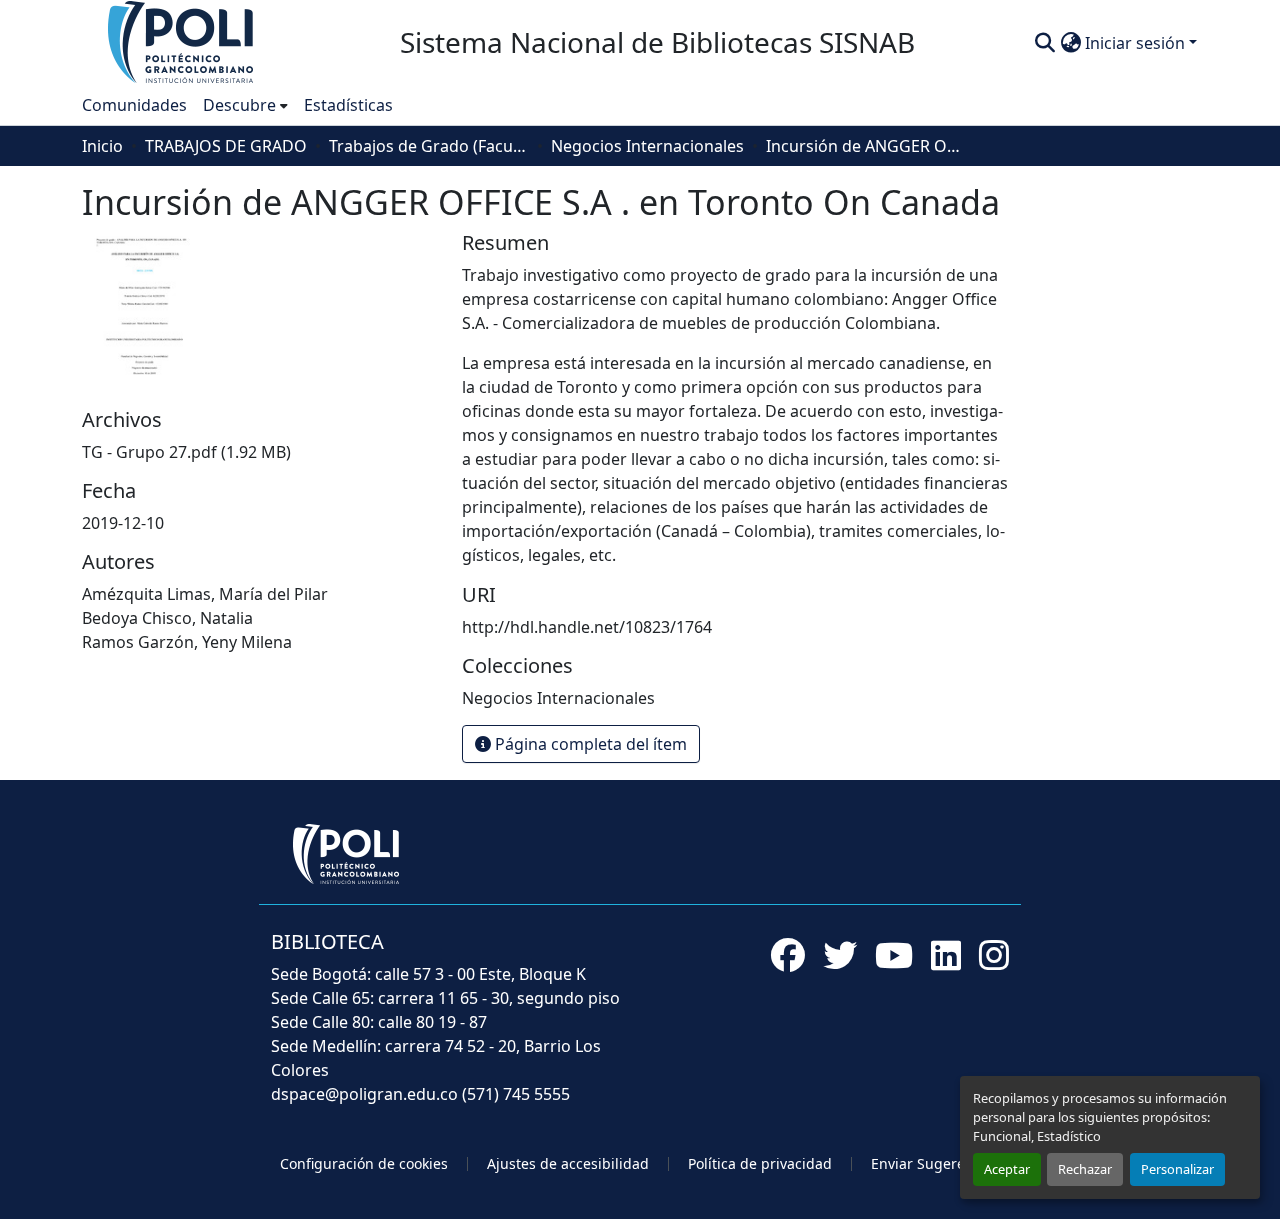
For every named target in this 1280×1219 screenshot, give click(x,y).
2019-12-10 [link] (123, 523)
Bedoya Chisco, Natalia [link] (167, 618)
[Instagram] (994, 955)
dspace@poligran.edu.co (364, 1094)
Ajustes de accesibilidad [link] (568, 1163)
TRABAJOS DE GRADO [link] (226, 146)
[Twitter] (840, 955)
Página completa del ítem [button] (589, 744)
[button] (182, 41)
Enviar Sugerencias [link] (935, 1163)
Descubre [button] (239, 105)
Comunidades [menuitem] (134, 105)
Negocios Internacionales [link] (647, 146)
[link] (260, 452)
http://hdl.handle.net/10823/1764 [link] (587, 627)
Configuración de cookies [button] (364, 1163)
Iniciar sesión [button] (1137, 43)
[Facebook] (788, 955)
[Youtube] (894, 955)
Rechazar (1085, 1169)
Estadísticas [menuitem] (348, 105)
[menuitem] (245, 105)
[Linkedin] (946, 955)
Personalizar (1177, 1169)
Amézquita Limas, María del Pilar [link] (205, 594)
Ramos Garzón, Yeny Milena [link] (187, 642)
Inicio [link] (102, 146)
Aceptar (1007, 1169)
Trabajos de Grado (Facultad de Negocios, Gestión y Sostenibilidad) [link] (429, 146)
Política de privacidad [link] (760, 1163)
